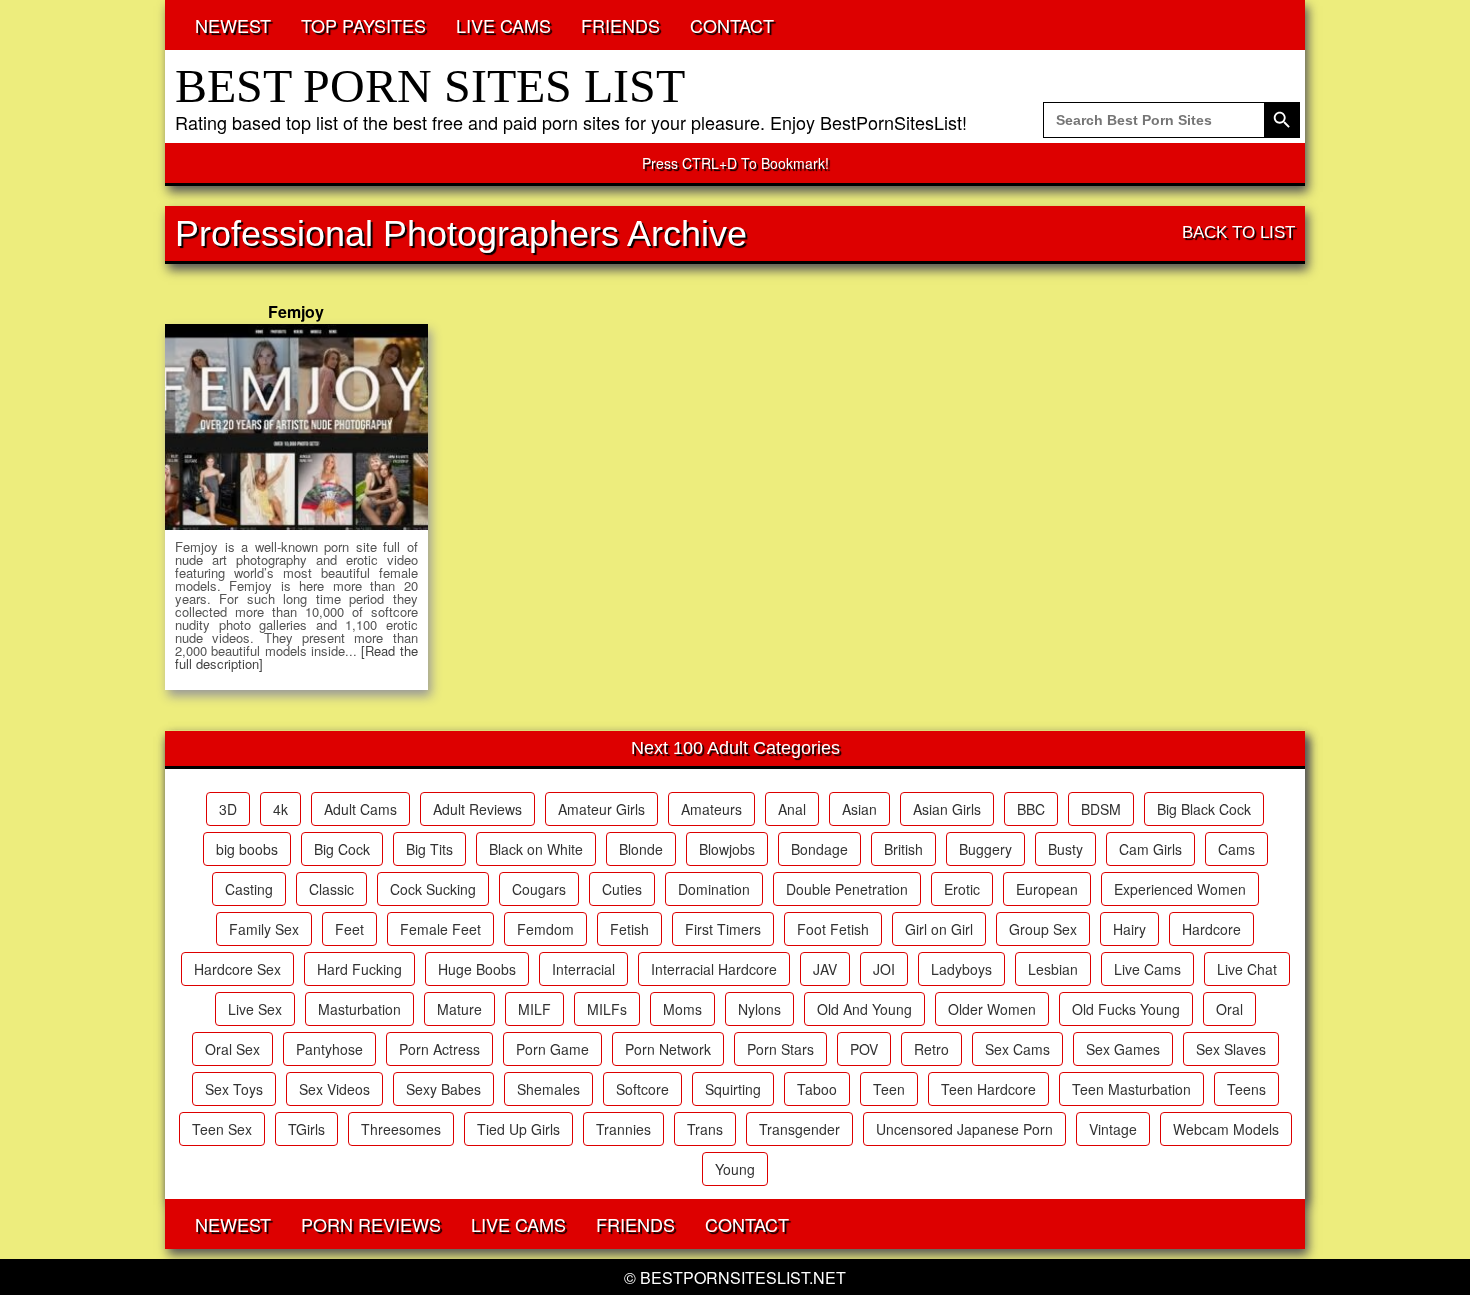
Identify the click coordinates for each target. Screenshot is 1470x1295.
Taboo (817, 1089)
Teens (1246, 1089)
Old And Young (864, 1009)
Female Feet (440, 929)
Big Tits (429, 849)
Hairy (1129, 929)
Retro (931, 1049)
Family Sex (264, 929)
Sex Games (1123, 1049)
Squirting (733, 1089)
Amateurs (711, 809)
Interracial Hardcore (714, 969)
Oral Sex (232, 1049)
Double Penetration (847, 889)
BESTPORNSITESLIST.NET (743, 1277)
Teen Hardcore (988, 1089)
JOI (884, 969)
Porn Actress (439, 1049)
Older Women (992, 1009)
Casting (249, 889)
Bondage (819, 849)
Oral (1229, 1009)
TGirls (306, 1129)
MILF (534, 1009)
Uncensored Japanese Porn (964, 1129)
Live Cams (1147, 969)
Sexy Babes (443, 1089)
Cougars (539, 889)
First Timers (723, 929)
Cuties (622, 889)
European (1047, 889)
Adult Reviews (477, 809)
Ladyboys (961, 969)
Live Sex (255, 1009)
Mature (459, 1009)
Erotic (962, 889)
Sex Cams (1017, 1049)
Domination (714, 889)
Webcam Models (1226, 1129)
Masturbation (359, 1009)
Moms (682, 1009)
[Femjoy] (296, 427)
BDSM (1101, 809)
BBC (1031, 809)
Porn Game (552, 1049)
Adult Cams (360, 809)
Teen (889, 1089)
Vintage (1113, 1129)
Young (735, 1169)
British (903, 849)
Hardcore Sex (237, 969)
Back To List (1238, 232)
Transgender (799, 1129)
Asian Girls (947, 809)
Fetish (629, 929)
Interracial (583, 969)
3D (228, 809)
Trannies (623, 1129)
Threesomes (401, 1129)
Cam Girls (1150, 849)
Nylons (759, 1009)
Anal (792, 809)
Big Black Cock (1204, 809)
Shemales (548, 1089)
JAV (825, 969)
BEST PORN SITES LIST (430, 85)
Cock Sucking (433, 889)
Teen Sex (222, 1129)
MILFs (607, 1009)
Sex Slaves (1231, 1049)
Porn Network (668, 1049)
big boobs (247, 849)
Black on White (536, 849)
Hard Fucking (359, 969)
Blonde (641, 849)
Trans (705, 1129)
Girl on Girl (939, 929)
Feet (349, 929)
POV (864, 1049)
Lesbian (1053, 969)
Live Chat (1247, 969)
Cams (1236, 849)
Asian (859, 809)
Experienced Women (1180, 889)
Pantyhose (329, 1049)
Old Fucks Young (1126, 1009)
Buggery (985, 849)
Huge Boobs (477, 969)
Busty (1065, 849)
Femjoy (296, 311)
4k (280, 809)
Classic (331, 889)
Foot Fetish (833, 929)
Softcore (642, 1089)
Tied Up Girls (518, 1129)
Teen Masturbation (1131, 1089)
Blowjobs (727, 849)
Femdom (545, 929)
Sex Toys (234, 1089)
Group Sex (1043, 929)
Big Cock (342, 849)
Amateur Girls (601, 809)
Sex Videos (334, 1089)
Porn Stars (780, 1049)
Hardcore (1211, 929)
